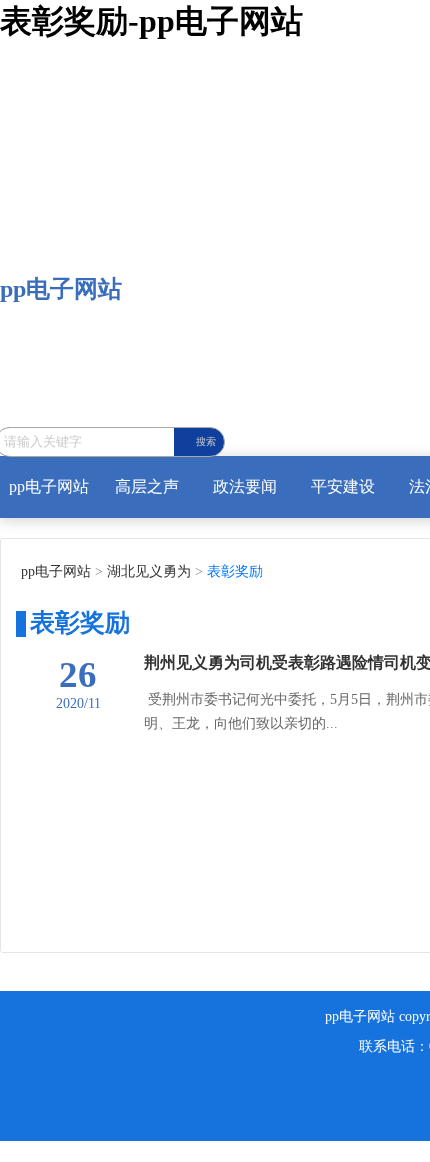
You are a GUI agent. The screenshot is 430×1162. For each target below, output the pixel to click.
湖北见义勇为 (147, 571)
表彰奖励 (233, 571)
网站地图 (32, 1150)
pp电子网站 (61, 289)
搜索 (206, 441)
